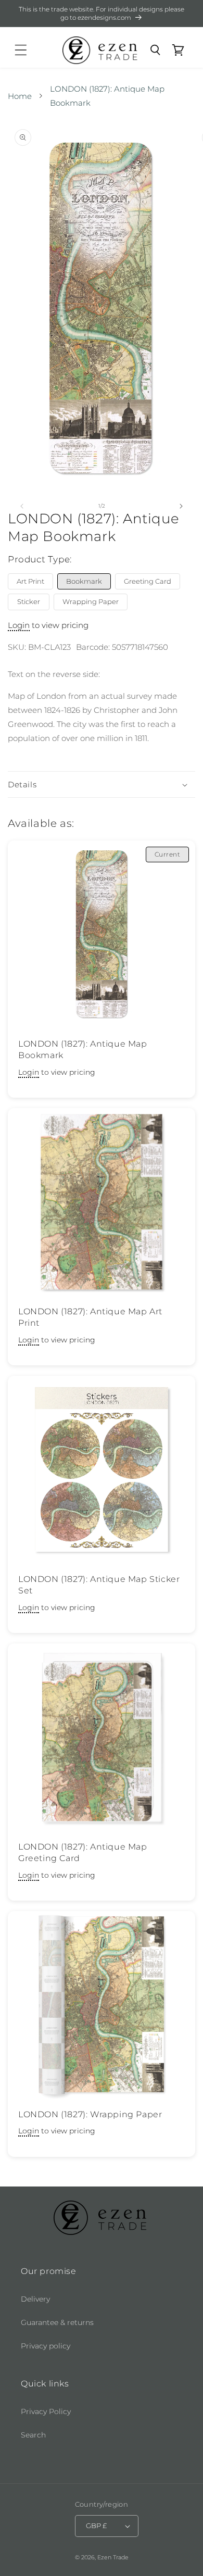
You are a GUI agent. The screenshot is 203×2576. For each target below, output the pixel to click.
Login (19, 625)
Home (20, 96)
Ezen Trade (113, 2557)
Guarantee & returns (57, 2322)
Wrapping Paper (91, 601)
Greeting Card (148, 581)
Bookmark (84, 581)
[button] (21, 50)
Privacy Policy (46, 2411)
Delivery (35, 2299)
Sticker (29, 601)
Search (33, 2435)
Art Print (30, 581)
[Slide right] (181, 506)
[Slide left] (22, 506)
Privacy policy (46, 2346)
